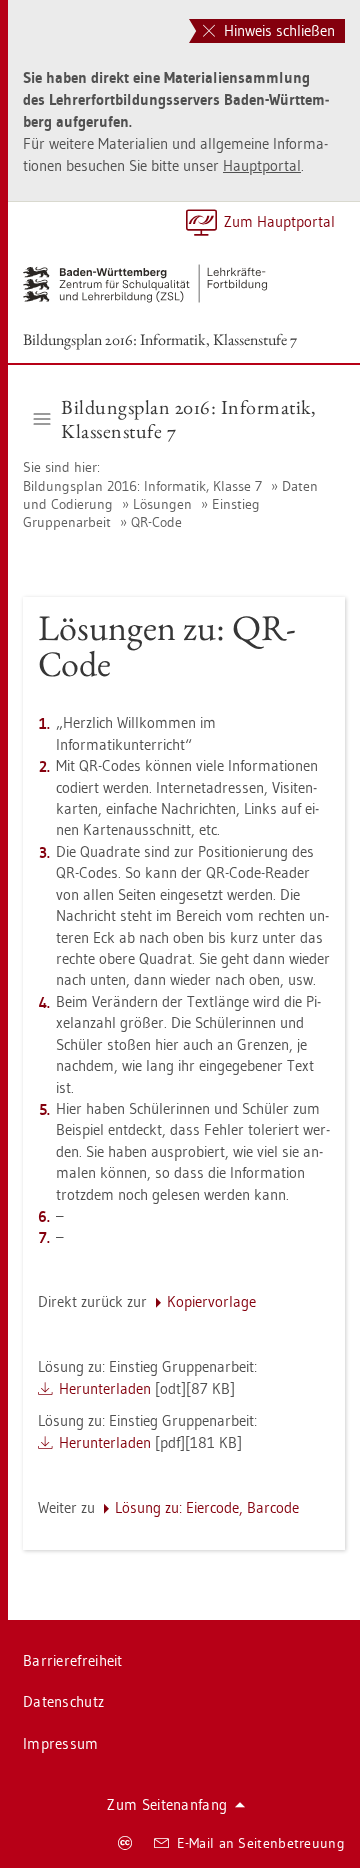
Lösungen (162, 504)
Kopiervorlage (211, 1301)
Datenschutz (63, 1701)
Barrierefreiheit (73, 1660)
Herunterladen (105, 1388)
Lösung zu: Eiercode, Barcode (207, 1507)
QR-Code (156, 522)
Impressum (61, 1743)
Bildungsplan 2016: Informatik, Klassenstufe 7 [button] (188, 419)
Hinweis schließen (277, 30)
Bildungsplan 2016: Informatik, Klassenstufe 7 (160, 339)
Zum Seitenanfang (167, 1804)
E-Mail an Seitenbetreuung (261, 1843)
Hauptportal (262, 165)
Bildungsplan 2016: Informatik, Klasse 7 (144, 486)
